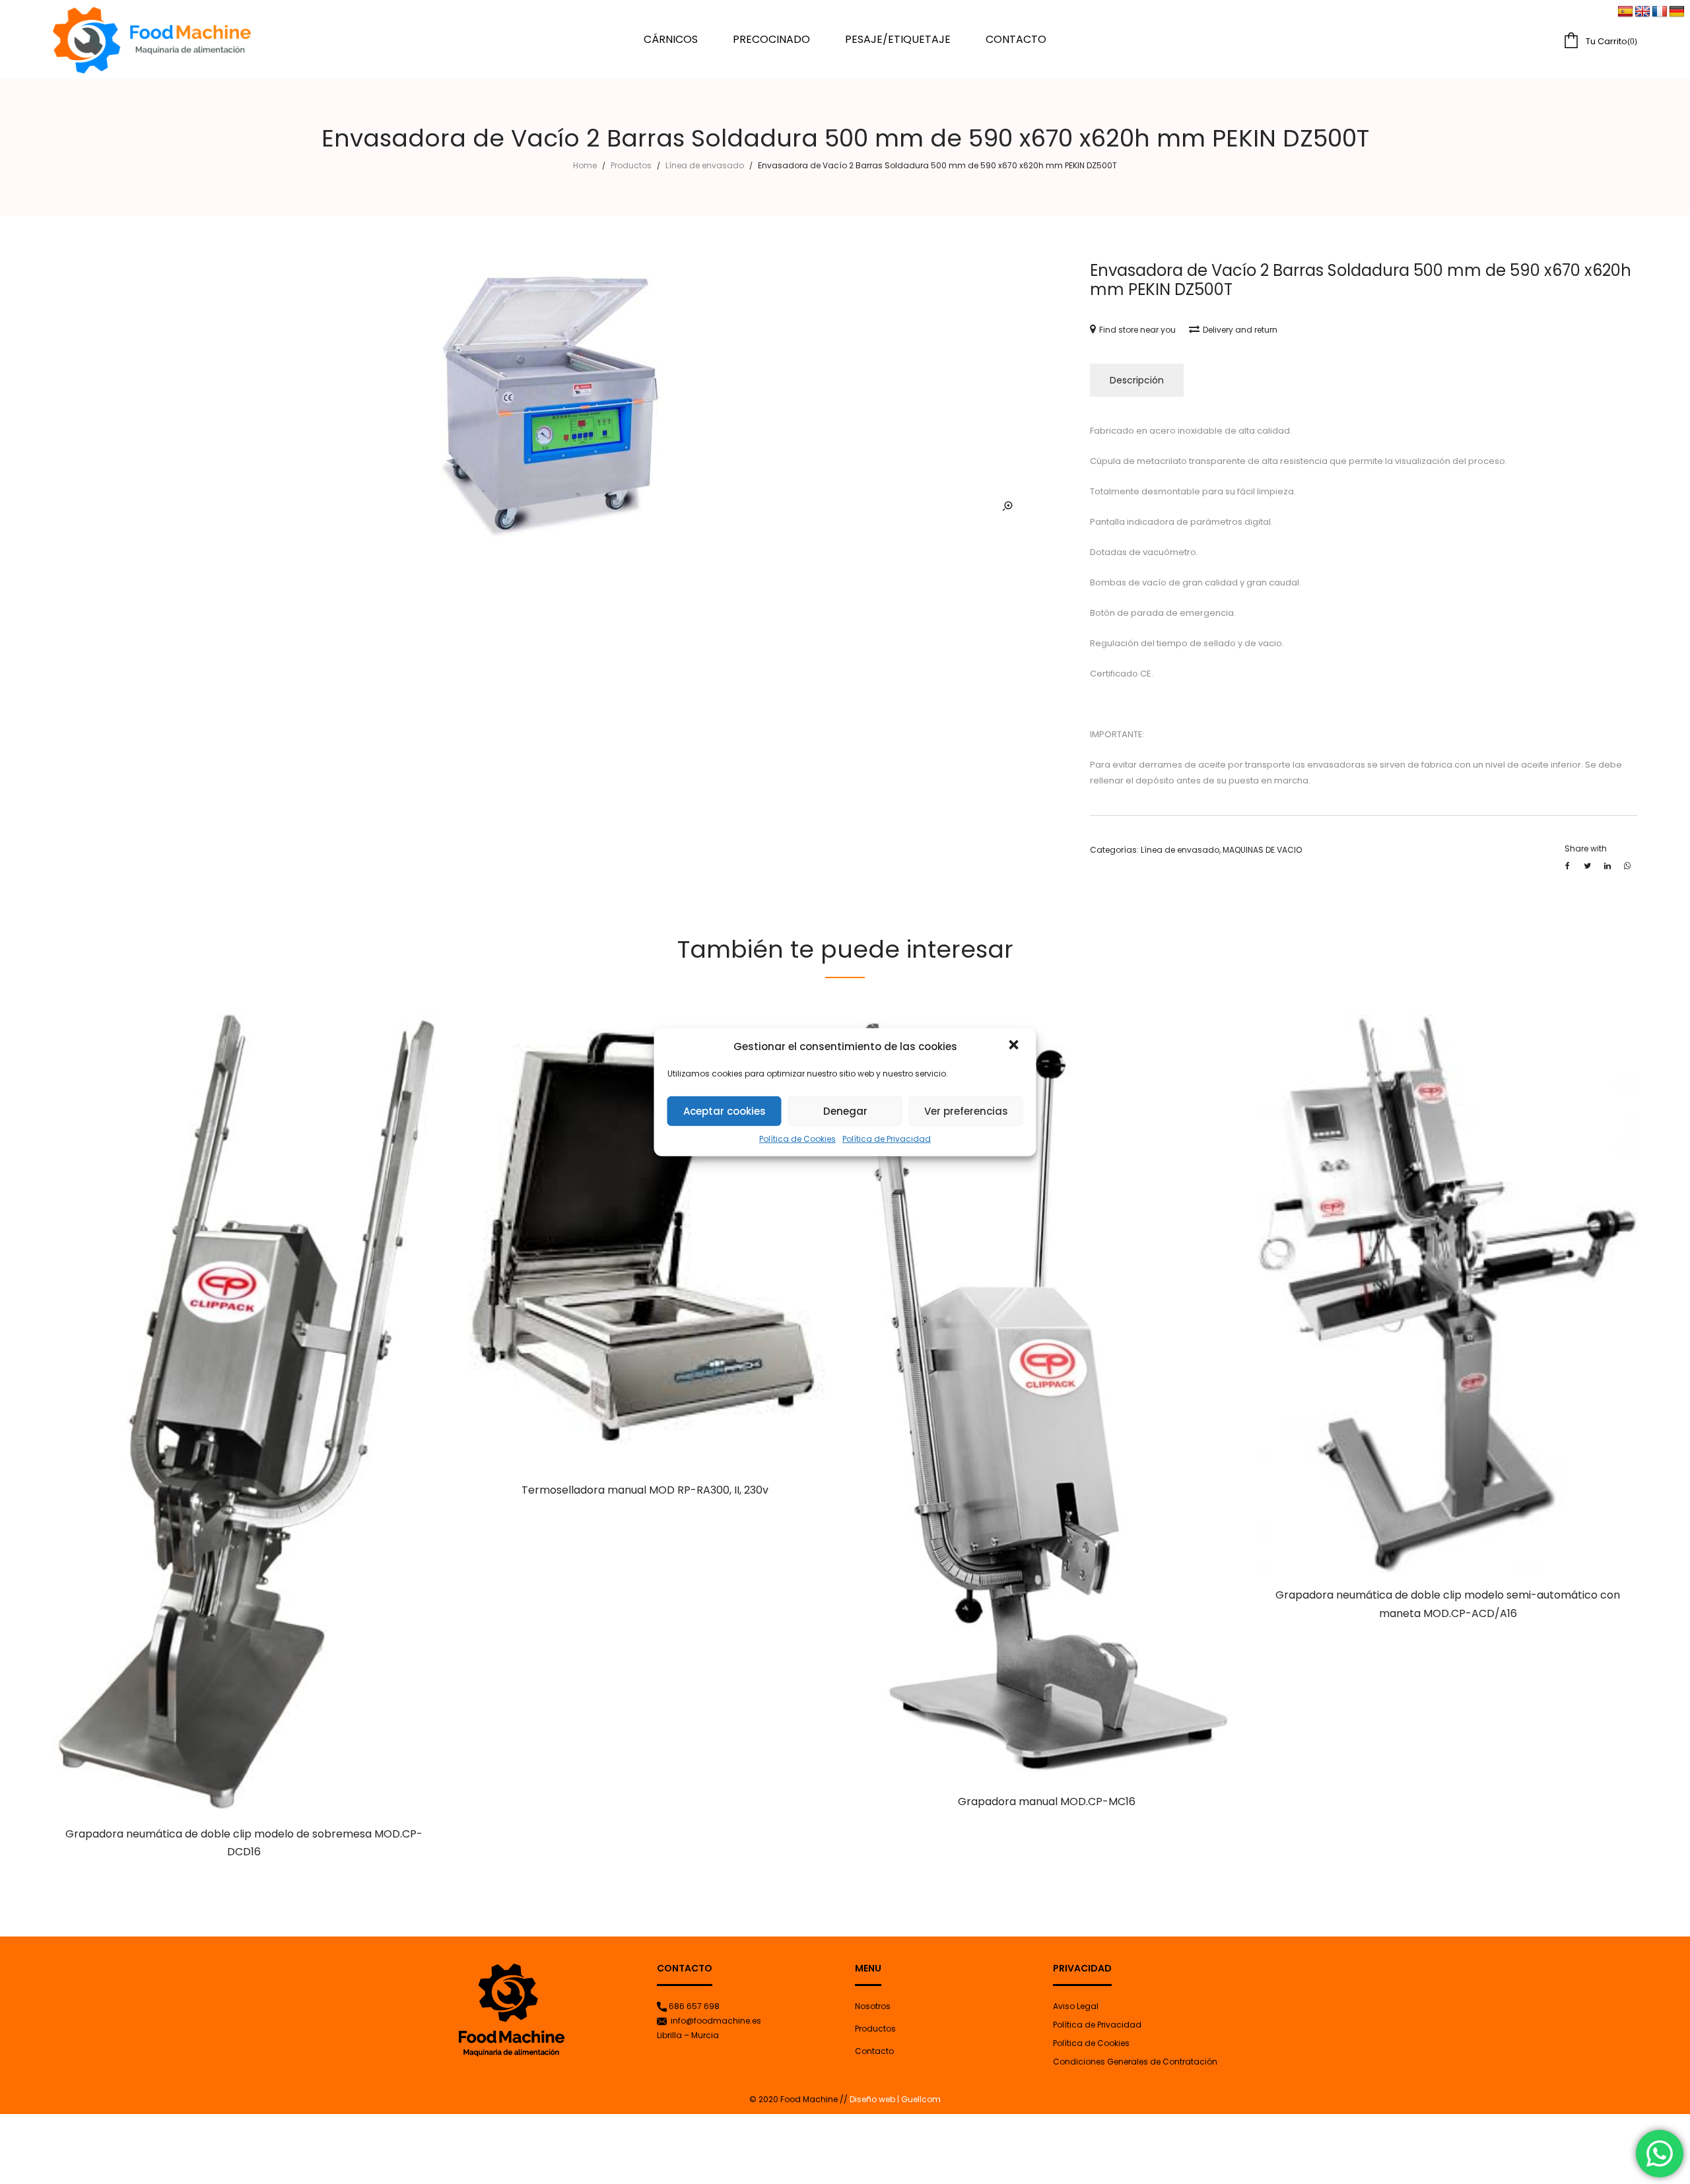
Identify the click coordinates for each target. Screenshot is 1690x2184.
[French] (1660, 12)
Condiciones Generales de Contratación (1135, 2062)
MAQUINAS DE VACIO (1262, 850)
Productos (631, 165)
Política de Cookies (797, 1139)
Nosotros (873, 2006)
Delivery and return (1240, 330)
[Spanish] (1625, 12)
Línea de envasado (705, 165)
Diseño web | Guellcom (894, 2099)
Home (585, 165)
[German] (1677, 12)
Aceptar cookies (725, 1111)
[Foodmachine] (152, 40)
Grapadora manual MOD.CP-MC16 (1047, 1802)
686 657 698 (694, 2006)
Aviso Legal (1076, 2006)
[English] (1642, 12)
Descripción (1137, 380)
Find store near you (1137, 330)
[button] (1015, 1046)
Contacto (874, 2051)
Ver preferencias (966, 1111)
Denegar (845, 1111)
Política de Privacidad (887, 1139)
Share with (1586, 848)
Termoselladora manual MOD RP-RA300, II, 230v (645, 1490)
